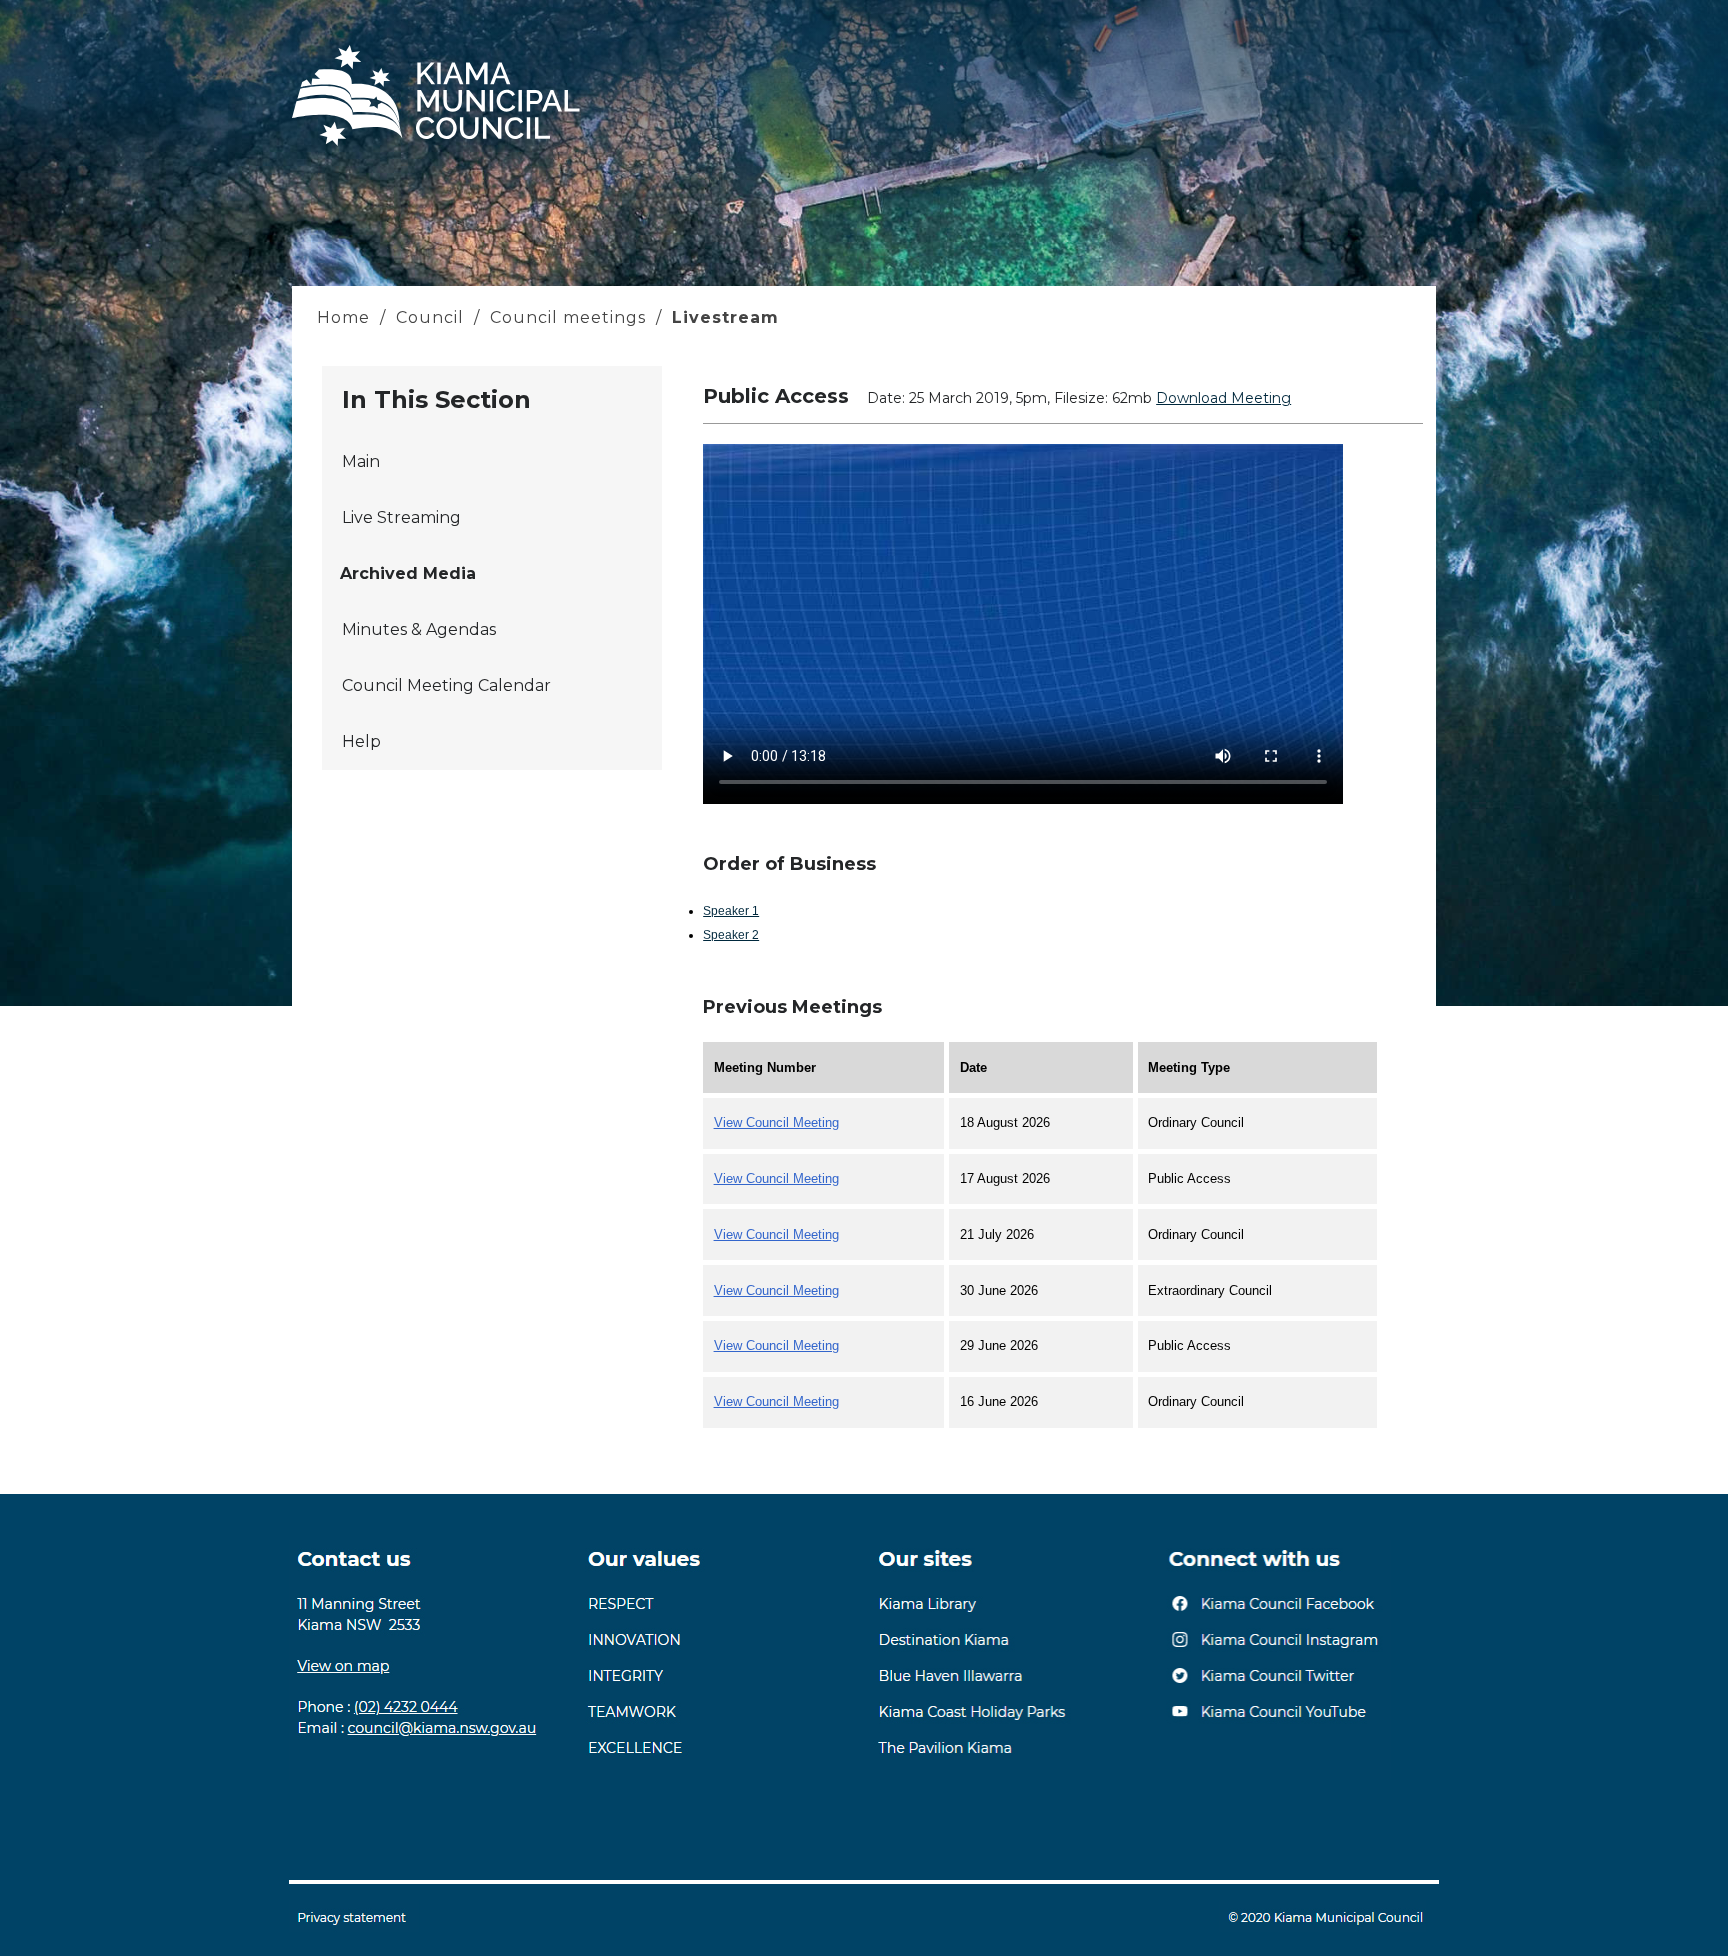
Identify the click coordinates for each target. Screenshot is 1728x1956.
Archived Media (408, 573)
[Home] (436, 145)
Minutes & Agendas (419, 629)
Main (361, 461)
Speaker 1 (731, 911)
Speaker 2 (731, 935)
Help (361, 741)
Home (346, 317)
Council (430, 317)
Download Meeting (1223, 398)
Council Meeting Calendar (446, 685)
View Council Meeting (776, 1122)
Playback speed (1243, 716)
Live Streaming (401, 517)
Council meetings (568, 317)
